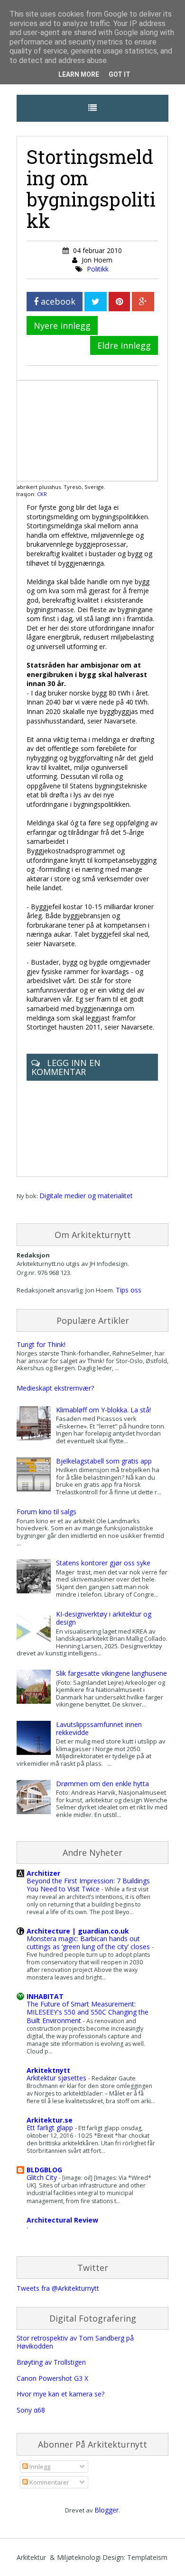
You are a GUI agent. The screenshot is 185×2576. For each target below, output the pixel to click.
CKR (42, 494)
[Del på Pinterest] (119, 302)
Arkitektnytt (48, 2070)
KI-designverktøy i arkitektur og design (104, 1618)
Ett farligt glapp (51, 2128)
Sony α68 (31, 2410)
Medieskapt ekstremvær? (55, 1388)
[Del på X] (96, 302)
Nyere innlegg (62, 325)
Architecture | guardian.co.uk (78, 1931)
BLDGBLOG (44, 2170)
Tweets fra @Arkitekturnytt (58, 2288)
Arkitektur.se (50, 2120)
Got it (120, 74)
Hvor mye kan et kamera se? (60, 2394)
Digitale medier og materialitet (86, 1196)
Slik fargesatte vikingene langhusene (111, 1673)
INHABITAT (45, 1996)
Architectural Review (62, 2220)
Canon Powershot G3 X (52, 2378)
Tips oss (129, 1290)
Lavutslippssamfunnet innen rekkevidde (99, 1728)
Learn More (79, 74)
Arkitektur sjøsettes (57, 2078)
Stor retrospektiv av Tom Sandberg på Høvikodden (75, 2342)
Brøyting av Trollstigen (51, 2362)
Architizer (43, 1873)
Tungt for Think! (41, 1344)
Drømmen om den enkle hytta (102, 1784)
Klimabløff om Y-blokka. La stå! (103, 1410)
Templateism (147, 2557)
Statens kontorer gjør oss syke (103, 1563)
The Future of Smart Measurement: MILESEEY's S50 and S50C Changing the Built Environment (88, 2012)
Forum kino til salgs (46, 1512)
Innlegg (39, 2467)
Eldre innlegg (124, 345)
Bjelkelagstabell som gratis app (104, 1461)
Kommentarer (49, 2482)
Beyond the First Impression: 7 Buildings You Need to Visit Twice (88, 1885)
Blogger (106, 2510)
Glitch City (43, 2177)
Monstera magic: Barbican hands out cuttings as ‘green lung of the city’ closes (89, 1943)
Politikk (98, 269)
